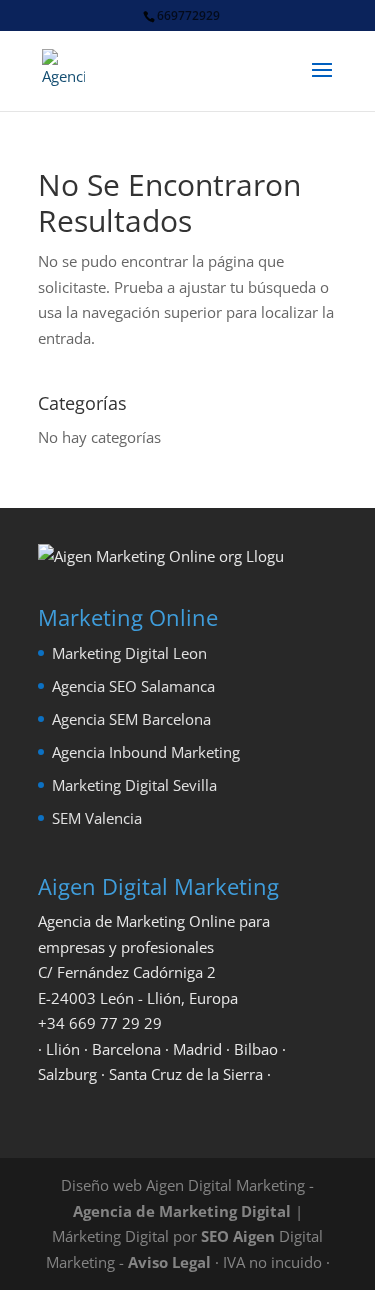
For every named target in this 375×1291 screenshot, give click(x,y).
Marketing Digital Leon (129, 653)
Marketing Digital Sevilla (134, 785)
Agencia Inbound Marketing (146, 752)
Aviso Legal (169, 1262)
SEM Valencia (97, 818)
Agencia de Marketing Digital (182, 1211)
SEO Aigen (238, 1236)
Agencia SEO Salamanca (133, 686)
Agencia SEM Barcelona (131, 719)
